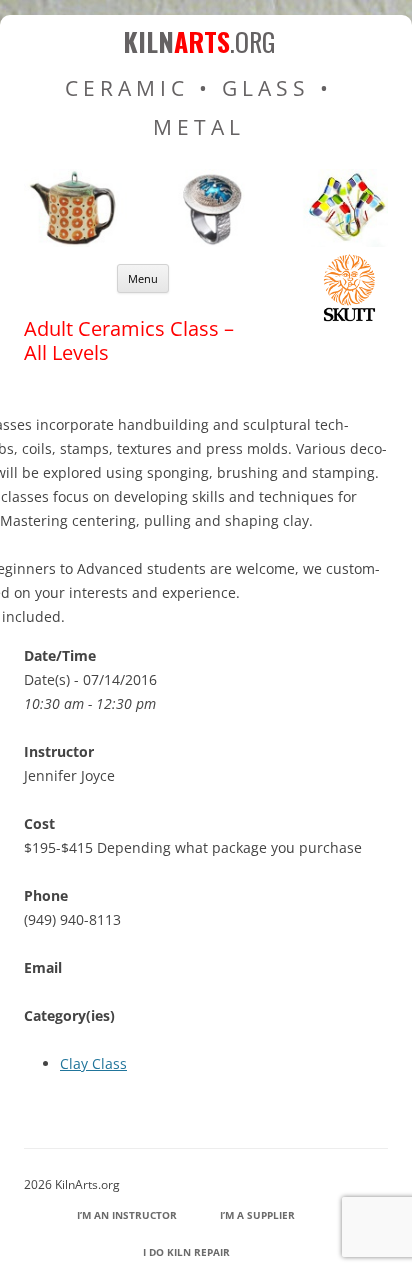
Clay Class (93, 1063)
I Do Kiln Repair (186, 1252)
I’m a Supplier (257, 1215)
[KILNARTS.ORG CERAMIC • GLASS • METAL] (206, 241)
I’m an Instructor (127, 1215)
